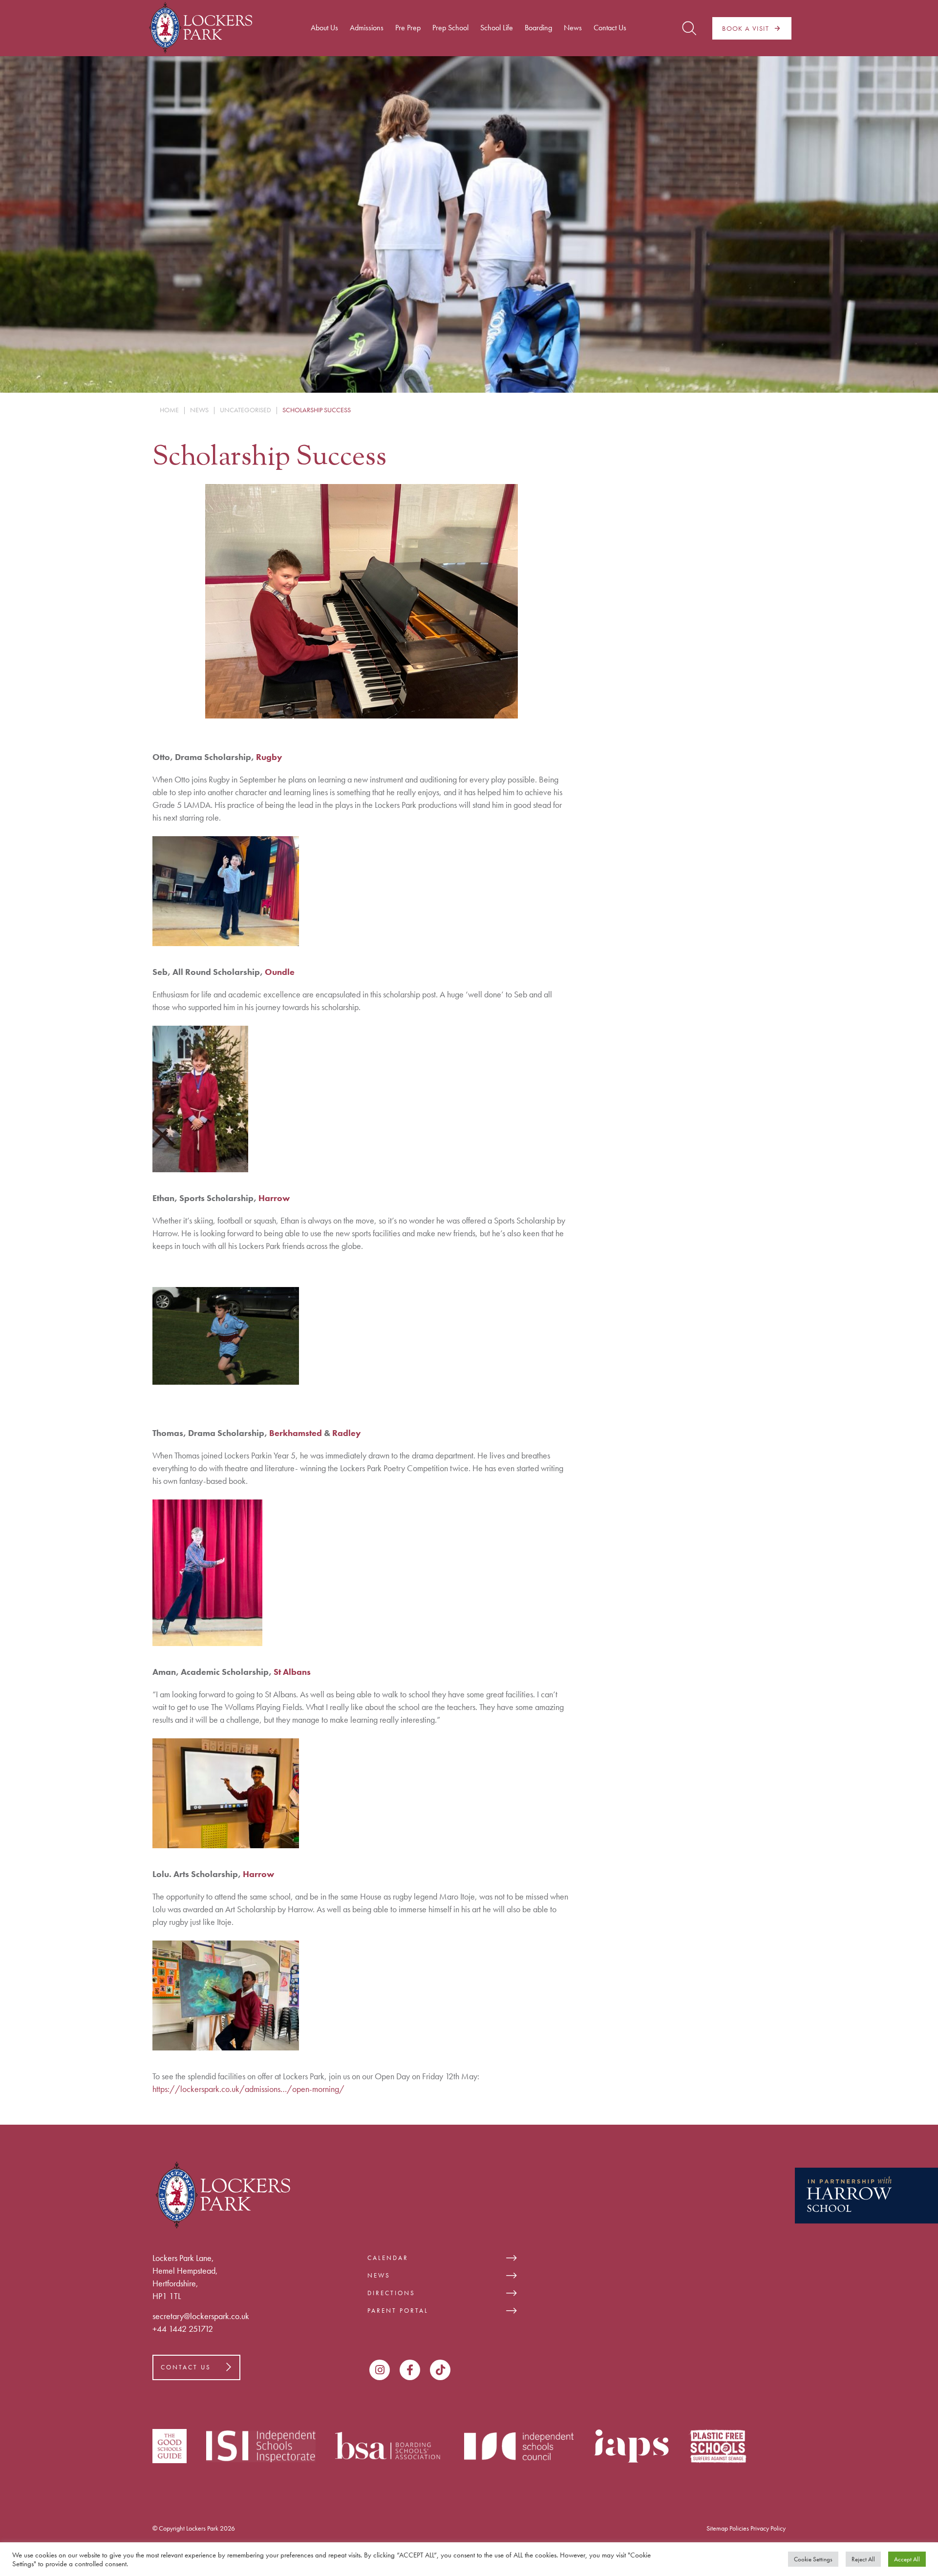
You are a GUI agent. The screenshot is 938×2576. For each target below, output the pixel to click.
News (379, 2275)
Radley (347, 1433)
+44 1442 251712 (183, 2329)
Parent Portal (398, 2311)
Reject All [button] (863, 2559)
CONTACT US (186, 2367)
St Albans (292, 1672)
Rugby (269, 757)
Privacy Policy (768, 2528)
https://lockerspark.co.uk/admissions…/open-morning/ (248, 2089)
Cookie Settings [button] (813, 2559)
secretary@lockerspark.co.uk (201, 2316)
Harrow (274, 1198)
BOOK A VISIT (746, 28)
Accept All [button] (907, 2559)
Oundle (280, 972)
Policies (739, 2528)
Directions (391, 2293)
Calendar (388, 2258)
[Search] (689, 28)
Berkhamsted (296, 1433)
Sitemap (717, 2528)
